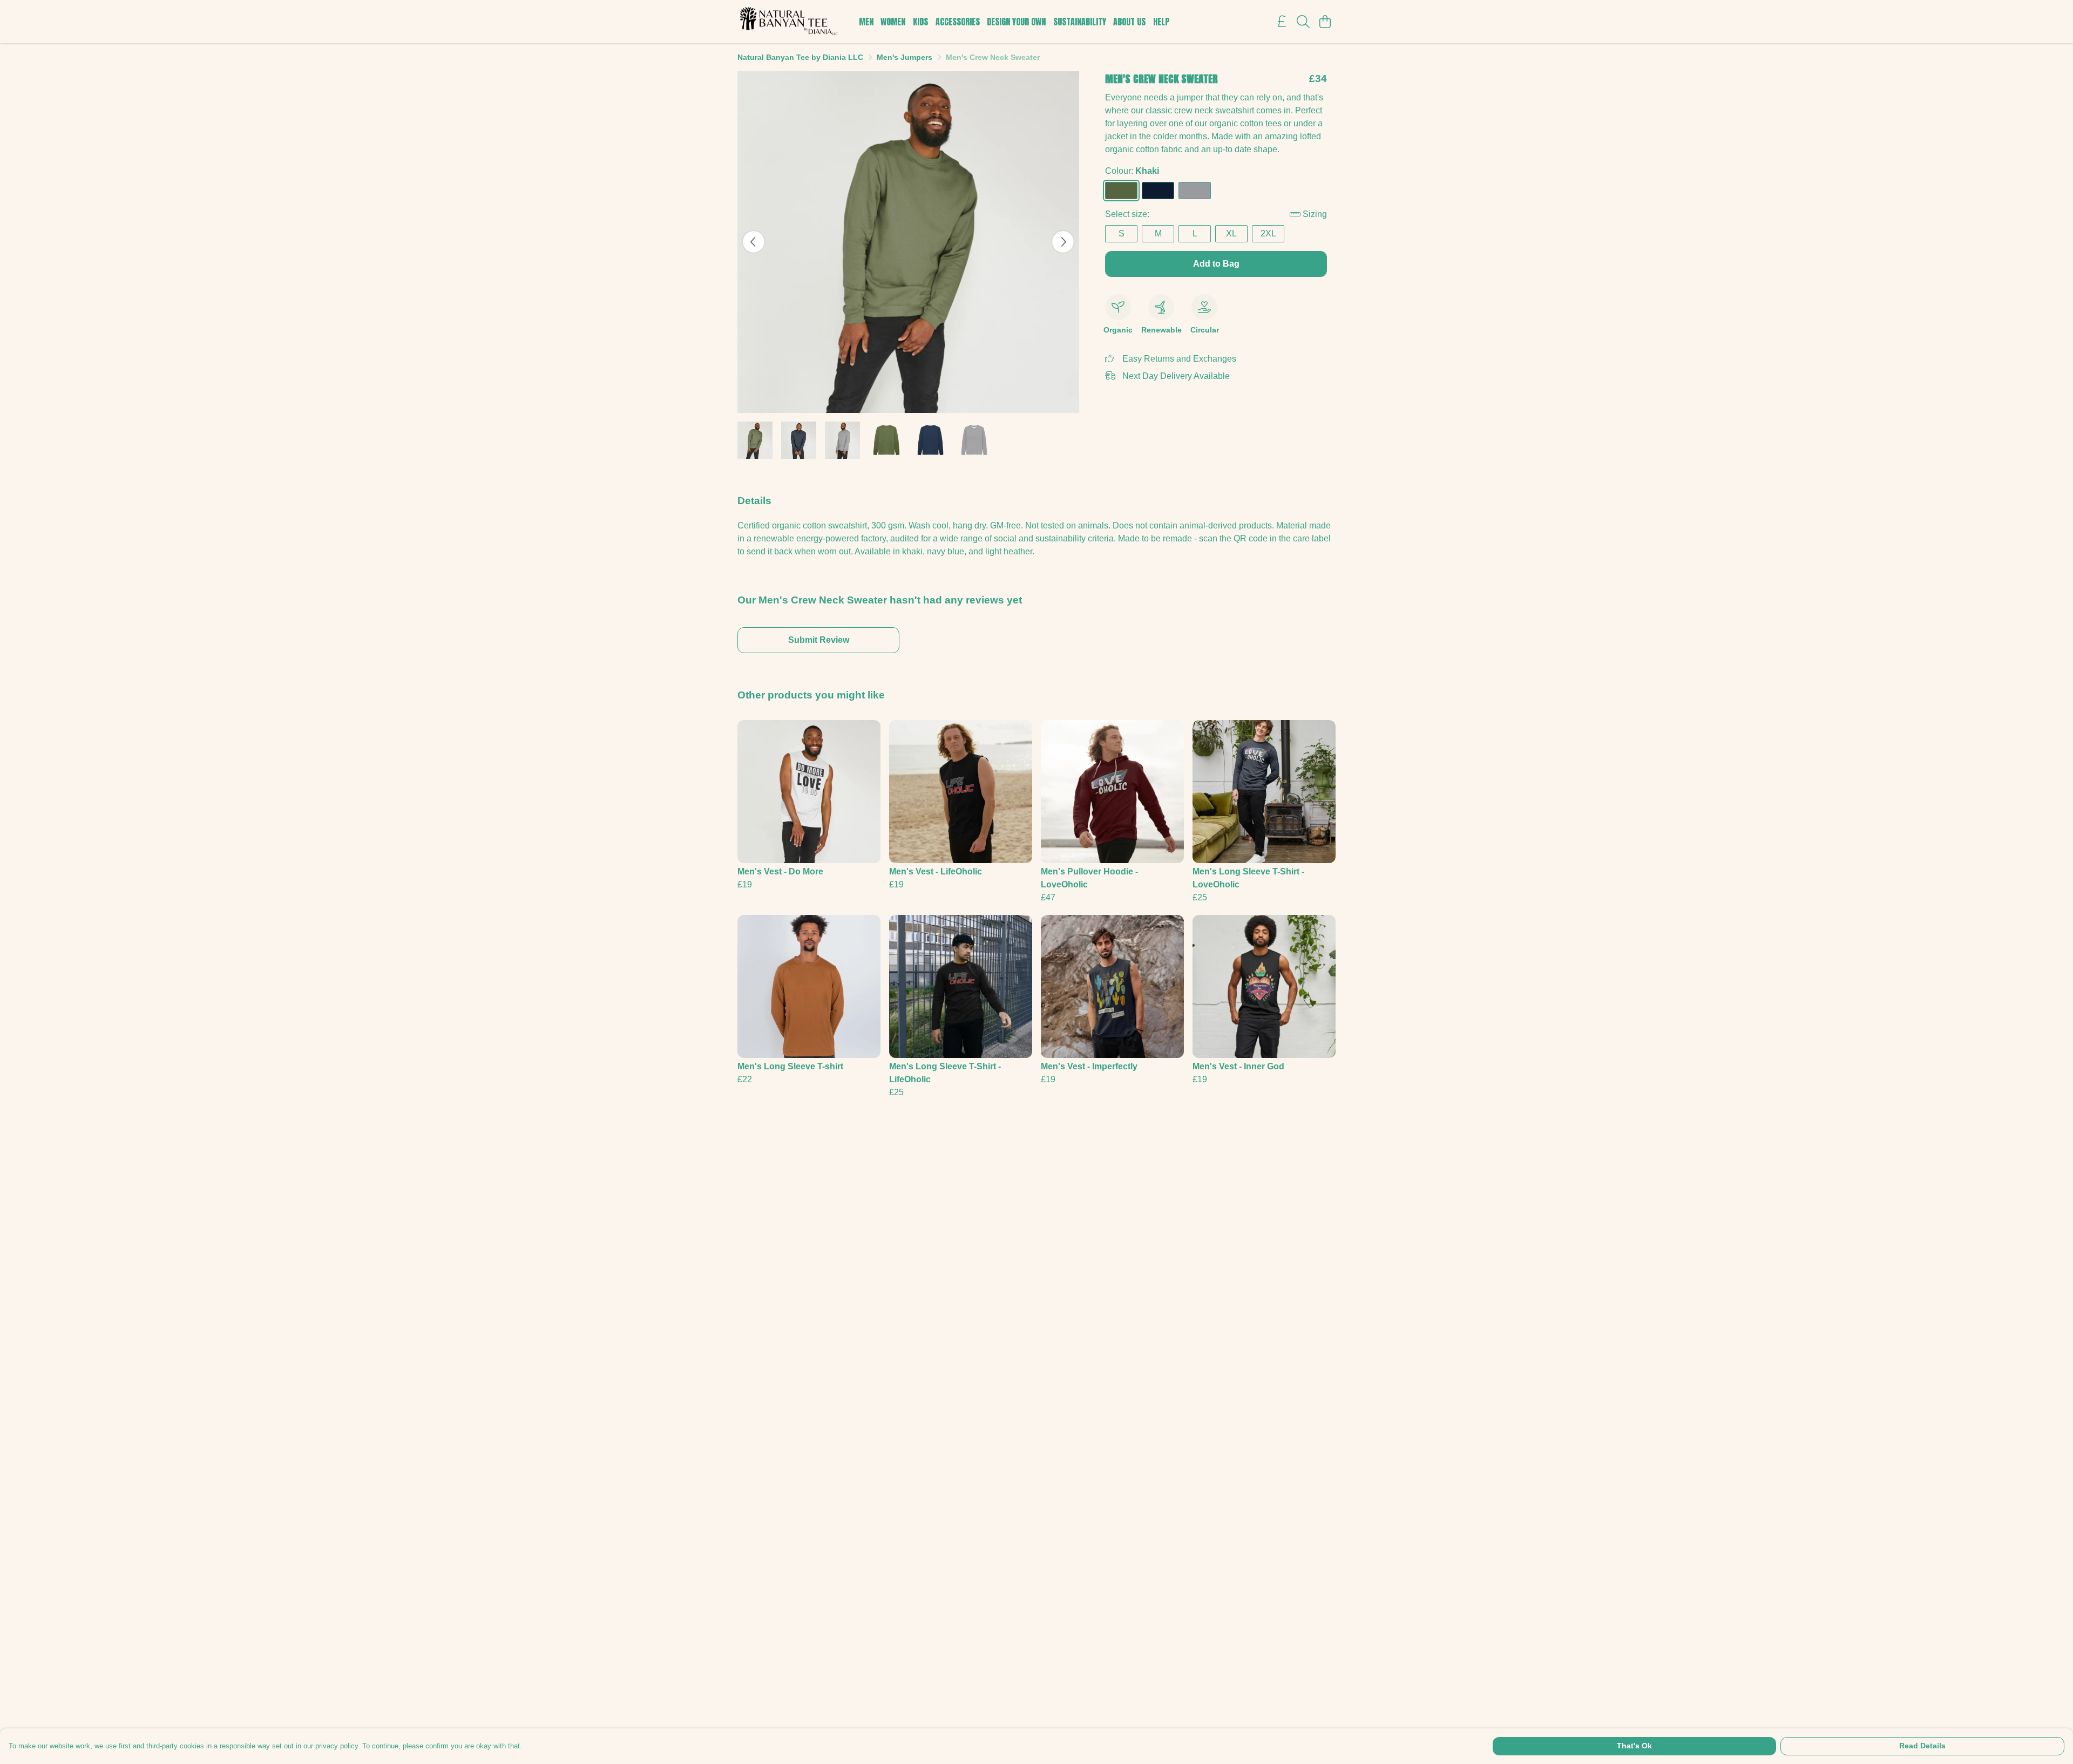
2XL (1268, 233)
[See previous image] (754, 242)
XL (1231, 233)
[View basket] (1325, 22)
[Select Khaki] (1121, 191)
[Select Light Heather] (1195, 191)
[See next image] (1063, 242)
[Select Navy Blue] (1158, 191)
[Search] (1303, 22)
